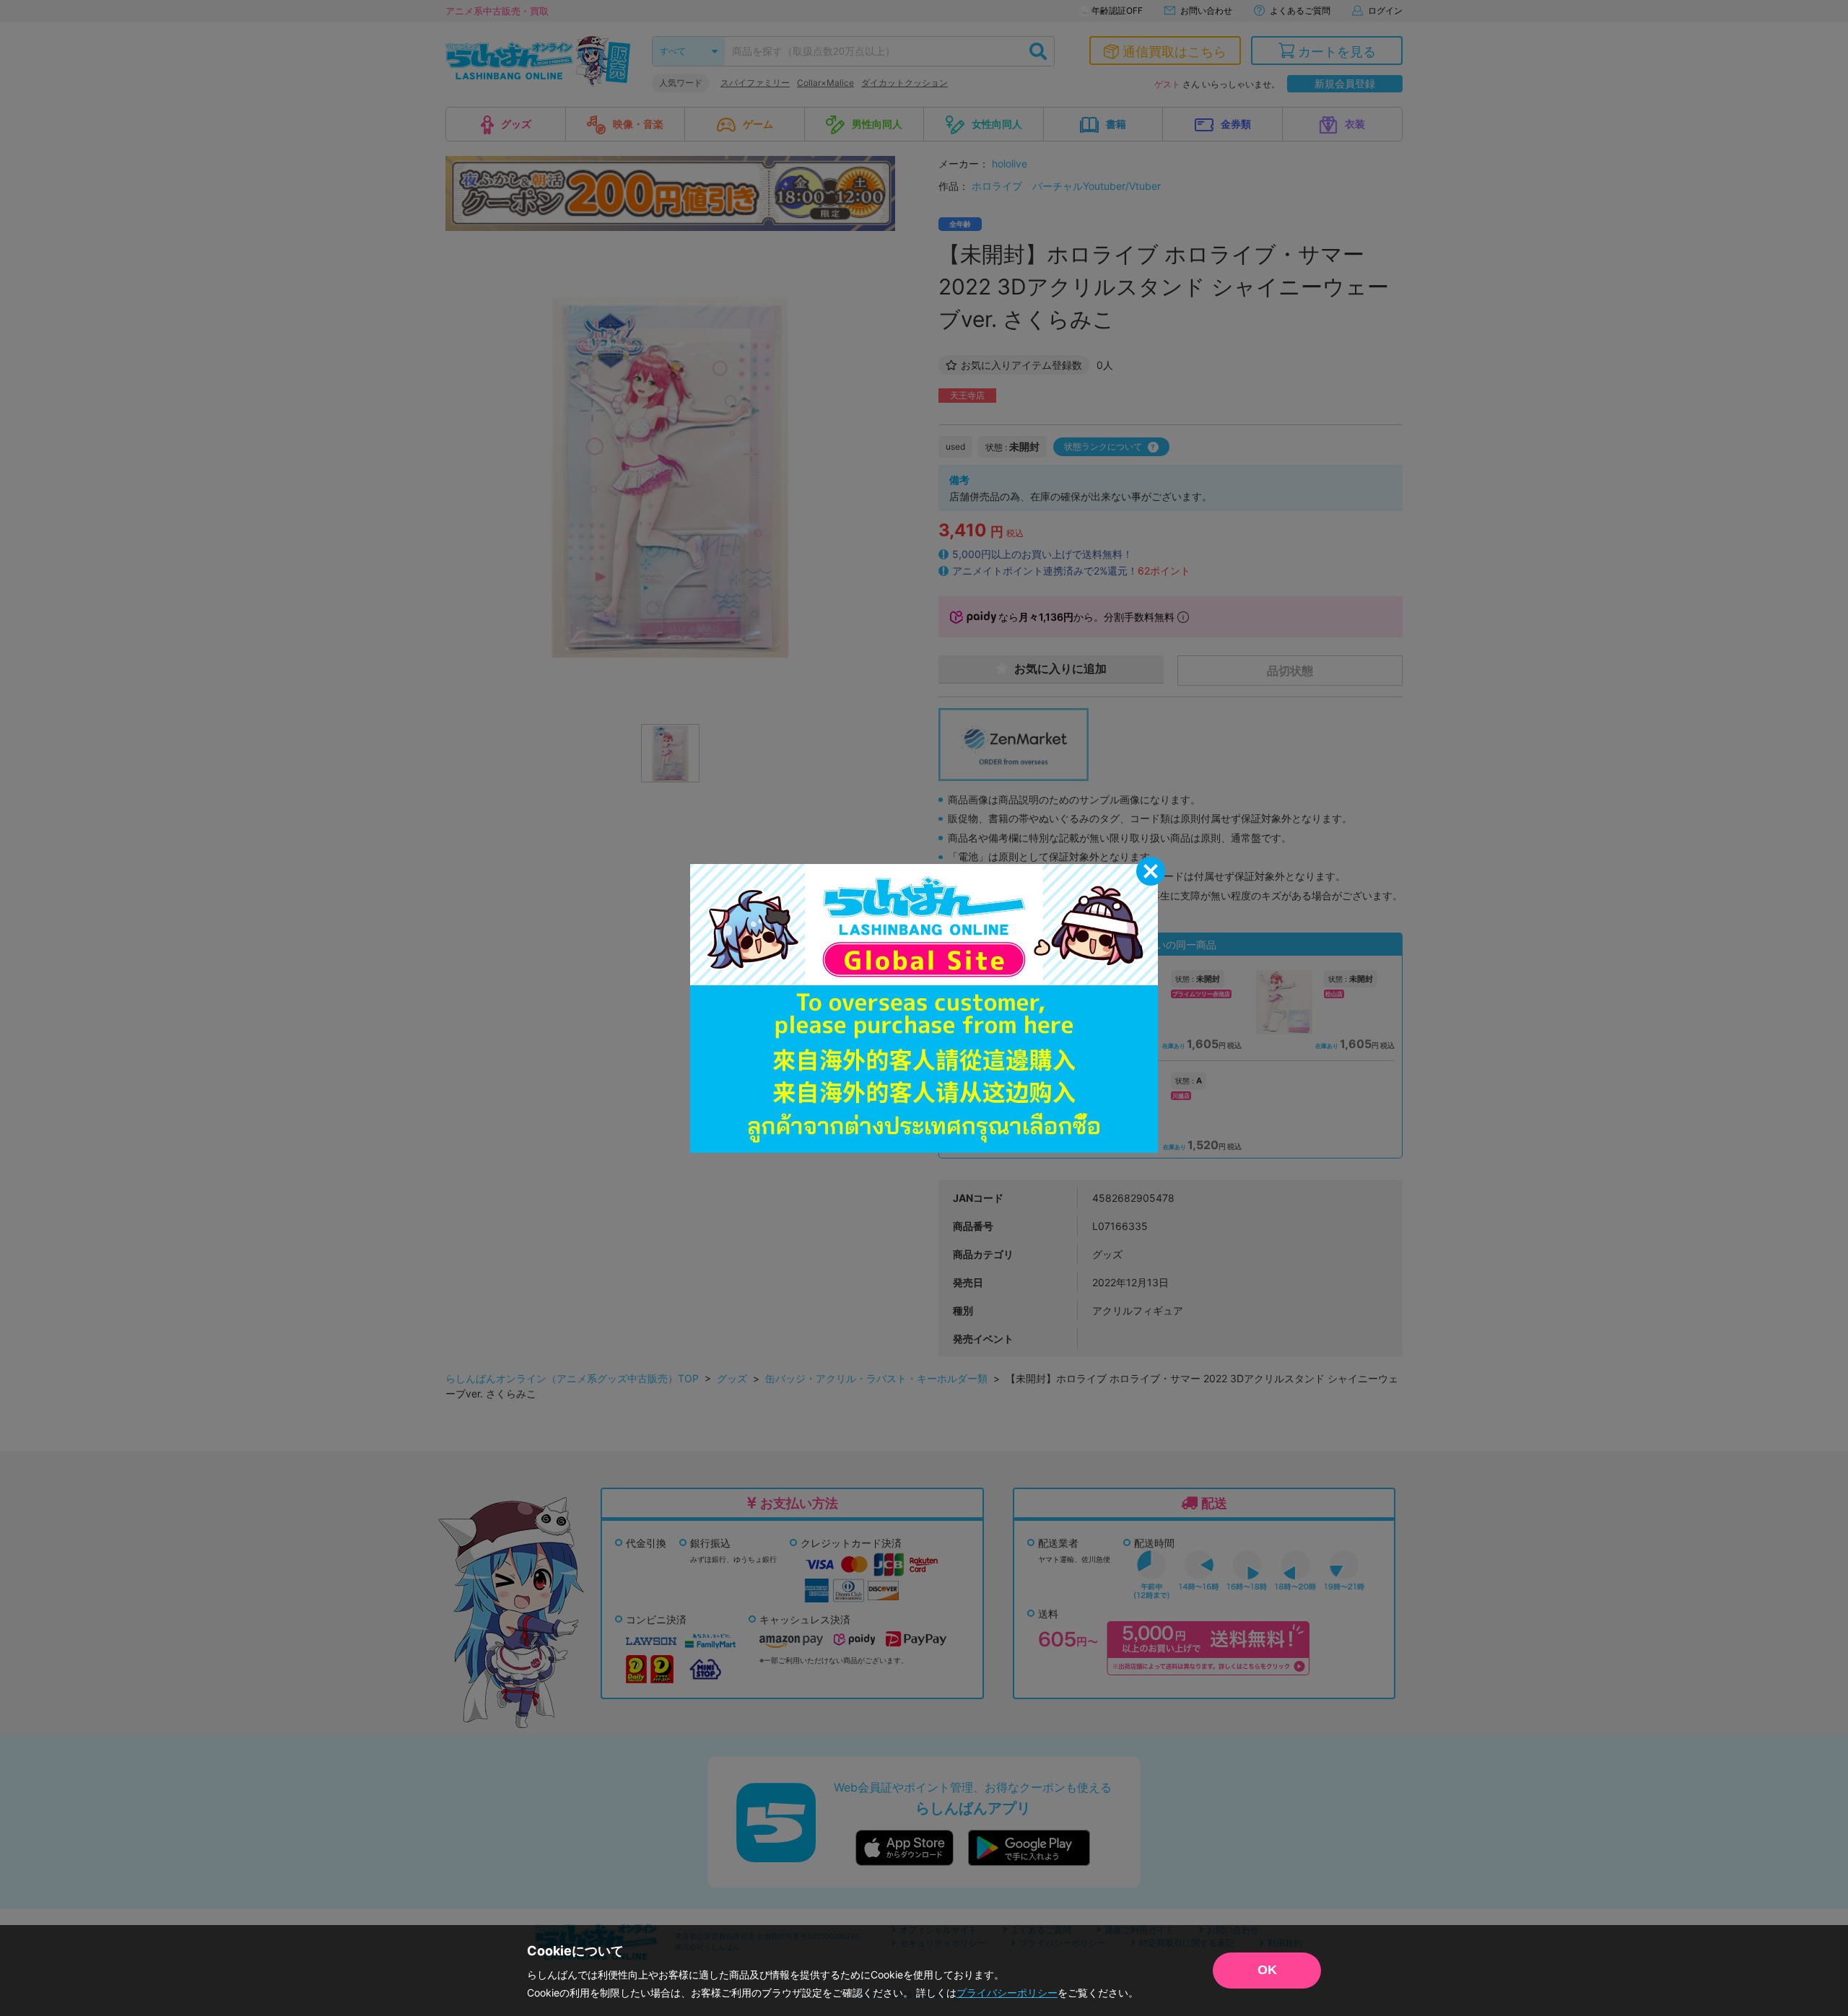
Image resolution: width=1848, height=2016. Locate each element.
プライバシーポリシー (1007, 1993)
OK (1267, 1970)
